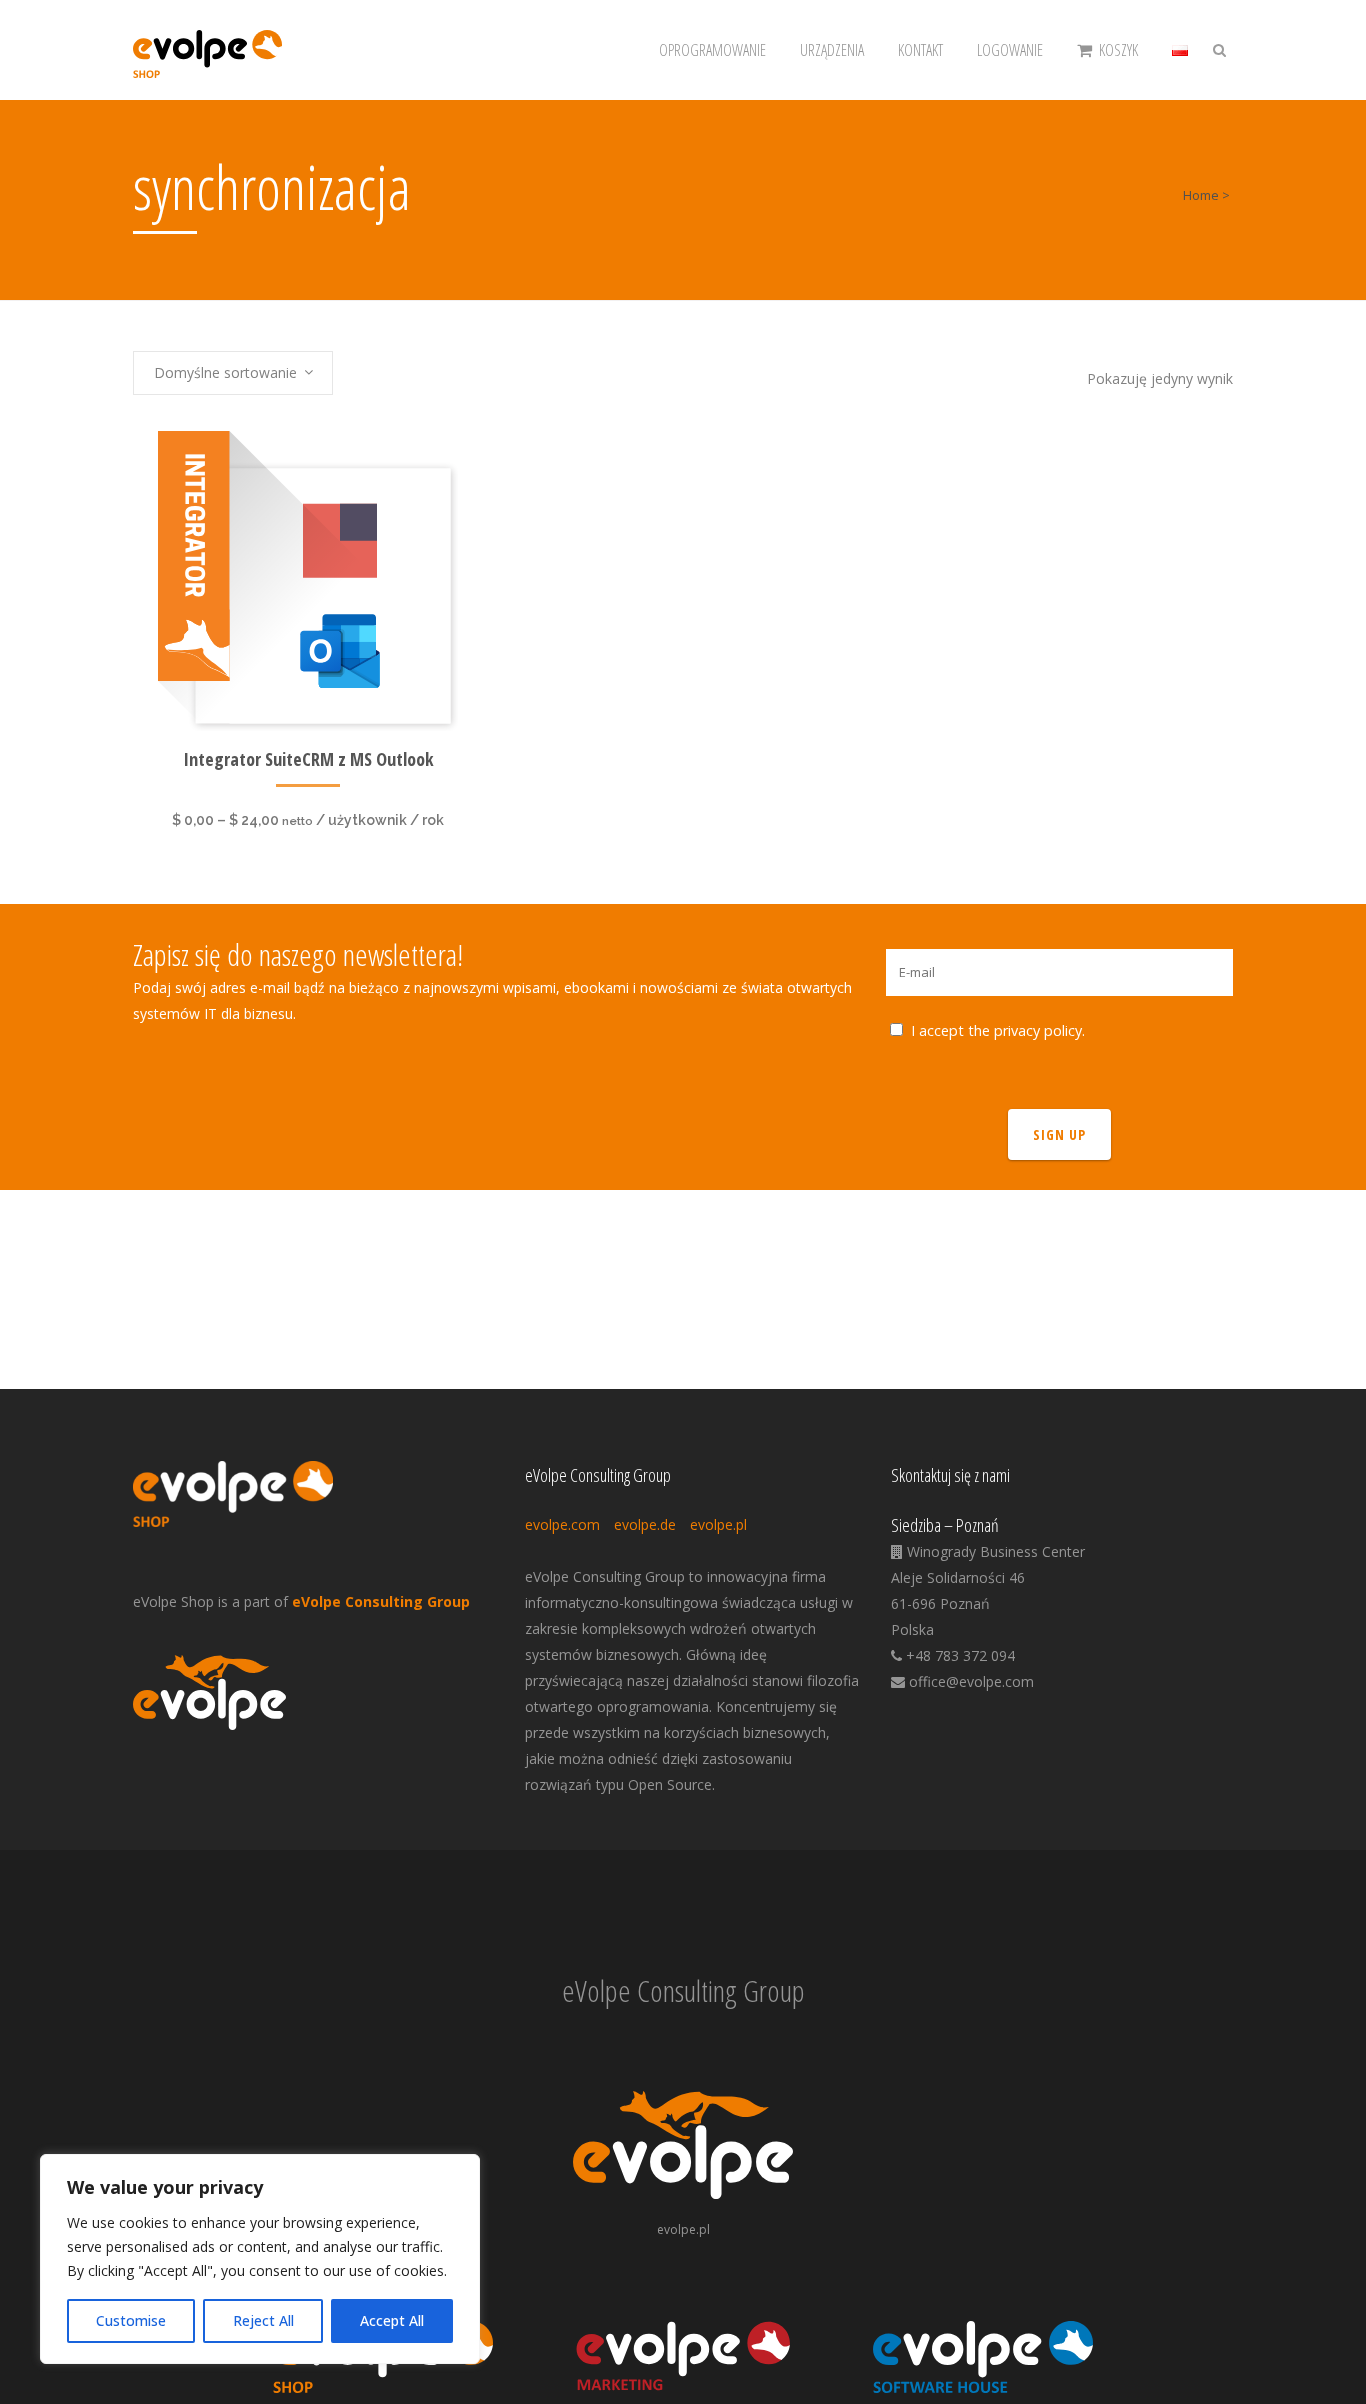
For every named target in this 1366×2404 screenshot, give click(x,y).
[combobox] (233, 373)
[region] (260, 2259)
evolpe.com (562, 1524)
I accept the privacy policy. (998, 1030)
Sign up (1059, 1134)
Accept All (392, 2320)
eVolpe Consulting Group (381, 1601)
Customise (131, 2320)
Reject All (263, 2320)
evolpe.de (645, 1524)
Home (1201, 195)
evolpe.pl (718, 1524)
